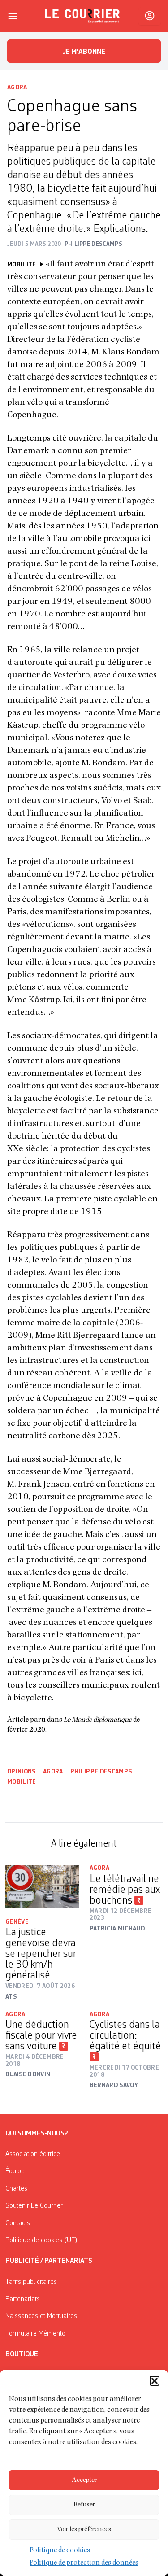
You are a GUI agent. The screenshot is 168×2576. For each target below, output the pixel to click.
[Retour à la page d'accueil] (82, 16)
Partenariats (23, 2299)
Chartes (16, 2189)
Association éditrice (33, 2154)
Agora (17, 87)
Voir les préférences (84, 2530)
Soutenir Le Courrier (34, 2206)
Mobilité (22, 1782)
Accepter (84, 2480)
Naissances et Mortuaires (41, 2316)
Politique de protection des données (84, 2563)
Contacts (18, 2223)
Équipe (15, 2171)
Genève (17, 1922)
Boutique (22, 2354)
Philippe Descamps (101, 1772)
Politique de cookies (60, 2551)
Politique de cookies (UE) (41, 2240)
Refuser (84, 2505)
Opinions (22, 1772)
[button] (155, 2381)
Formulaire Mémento (35, 2334)
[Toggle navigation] (13, 16)
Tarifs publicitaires (31, 2282)
